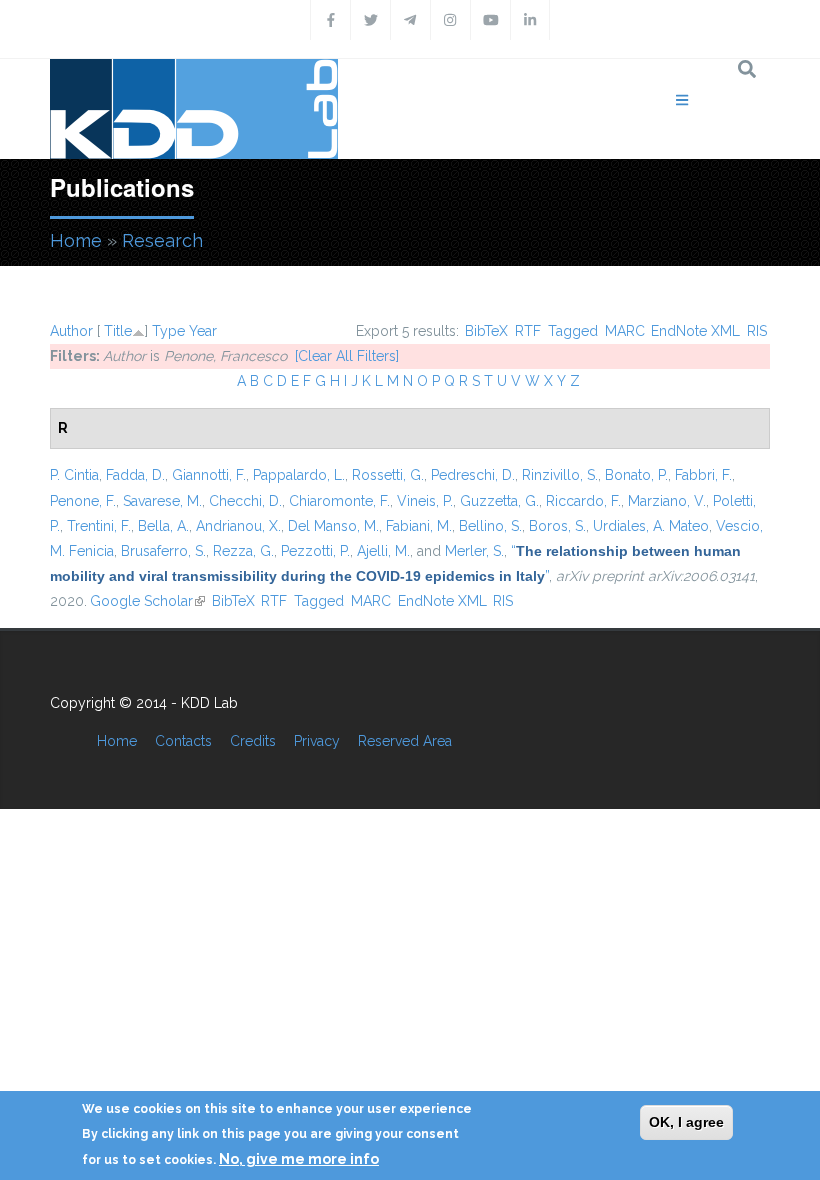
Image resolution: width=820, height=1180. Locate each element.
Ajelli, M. (383, 551)
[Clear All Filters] (347, 356)
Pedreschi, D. (473, 475)
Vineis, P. (425, 501)
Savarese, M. (162, 501)
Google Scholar (147, 601)
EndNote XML (695, 331)
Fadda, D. (135, 475)
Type (168, 331)
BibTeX (486, 331)
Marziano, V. (667, 501)
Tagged (573, 331)
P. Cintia (74, 475)
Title (118, 331)
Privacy (317, 741)
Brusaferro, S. (163, 551)
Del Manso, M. (333, 526)
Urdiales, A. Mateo (651, 526)
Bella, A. (163, 526)
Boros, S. (557, 526)
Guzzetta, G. (499, 501)
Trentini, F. (99, 526)
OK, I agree (686, 1122)
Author (71, 331)
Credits (253, 741)
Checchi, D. (245, 501)
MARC (625, 331)
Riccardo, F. (583, 501)
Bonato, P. (636, 475)
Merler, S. (474, 551)
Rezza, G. (243, 551)
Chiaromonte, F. (339, 501)
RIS (757, 331)
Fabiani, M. (419, 526)
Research (162, 240)
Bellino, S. (490, 526)
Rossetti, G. (388, 475)
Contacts (183, 741)
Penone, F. (83, 501)
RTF (528, 331)
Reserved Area (405, 741)
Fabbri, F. (703, 475)
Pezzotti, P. (315, 551)
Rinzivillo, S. (560, 475)
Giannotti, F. (209, 475)
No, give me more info (299, 1159)
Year (203, 331)
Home (76, 240)
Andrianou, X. (238, 526)
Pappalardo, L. (299, 475)
